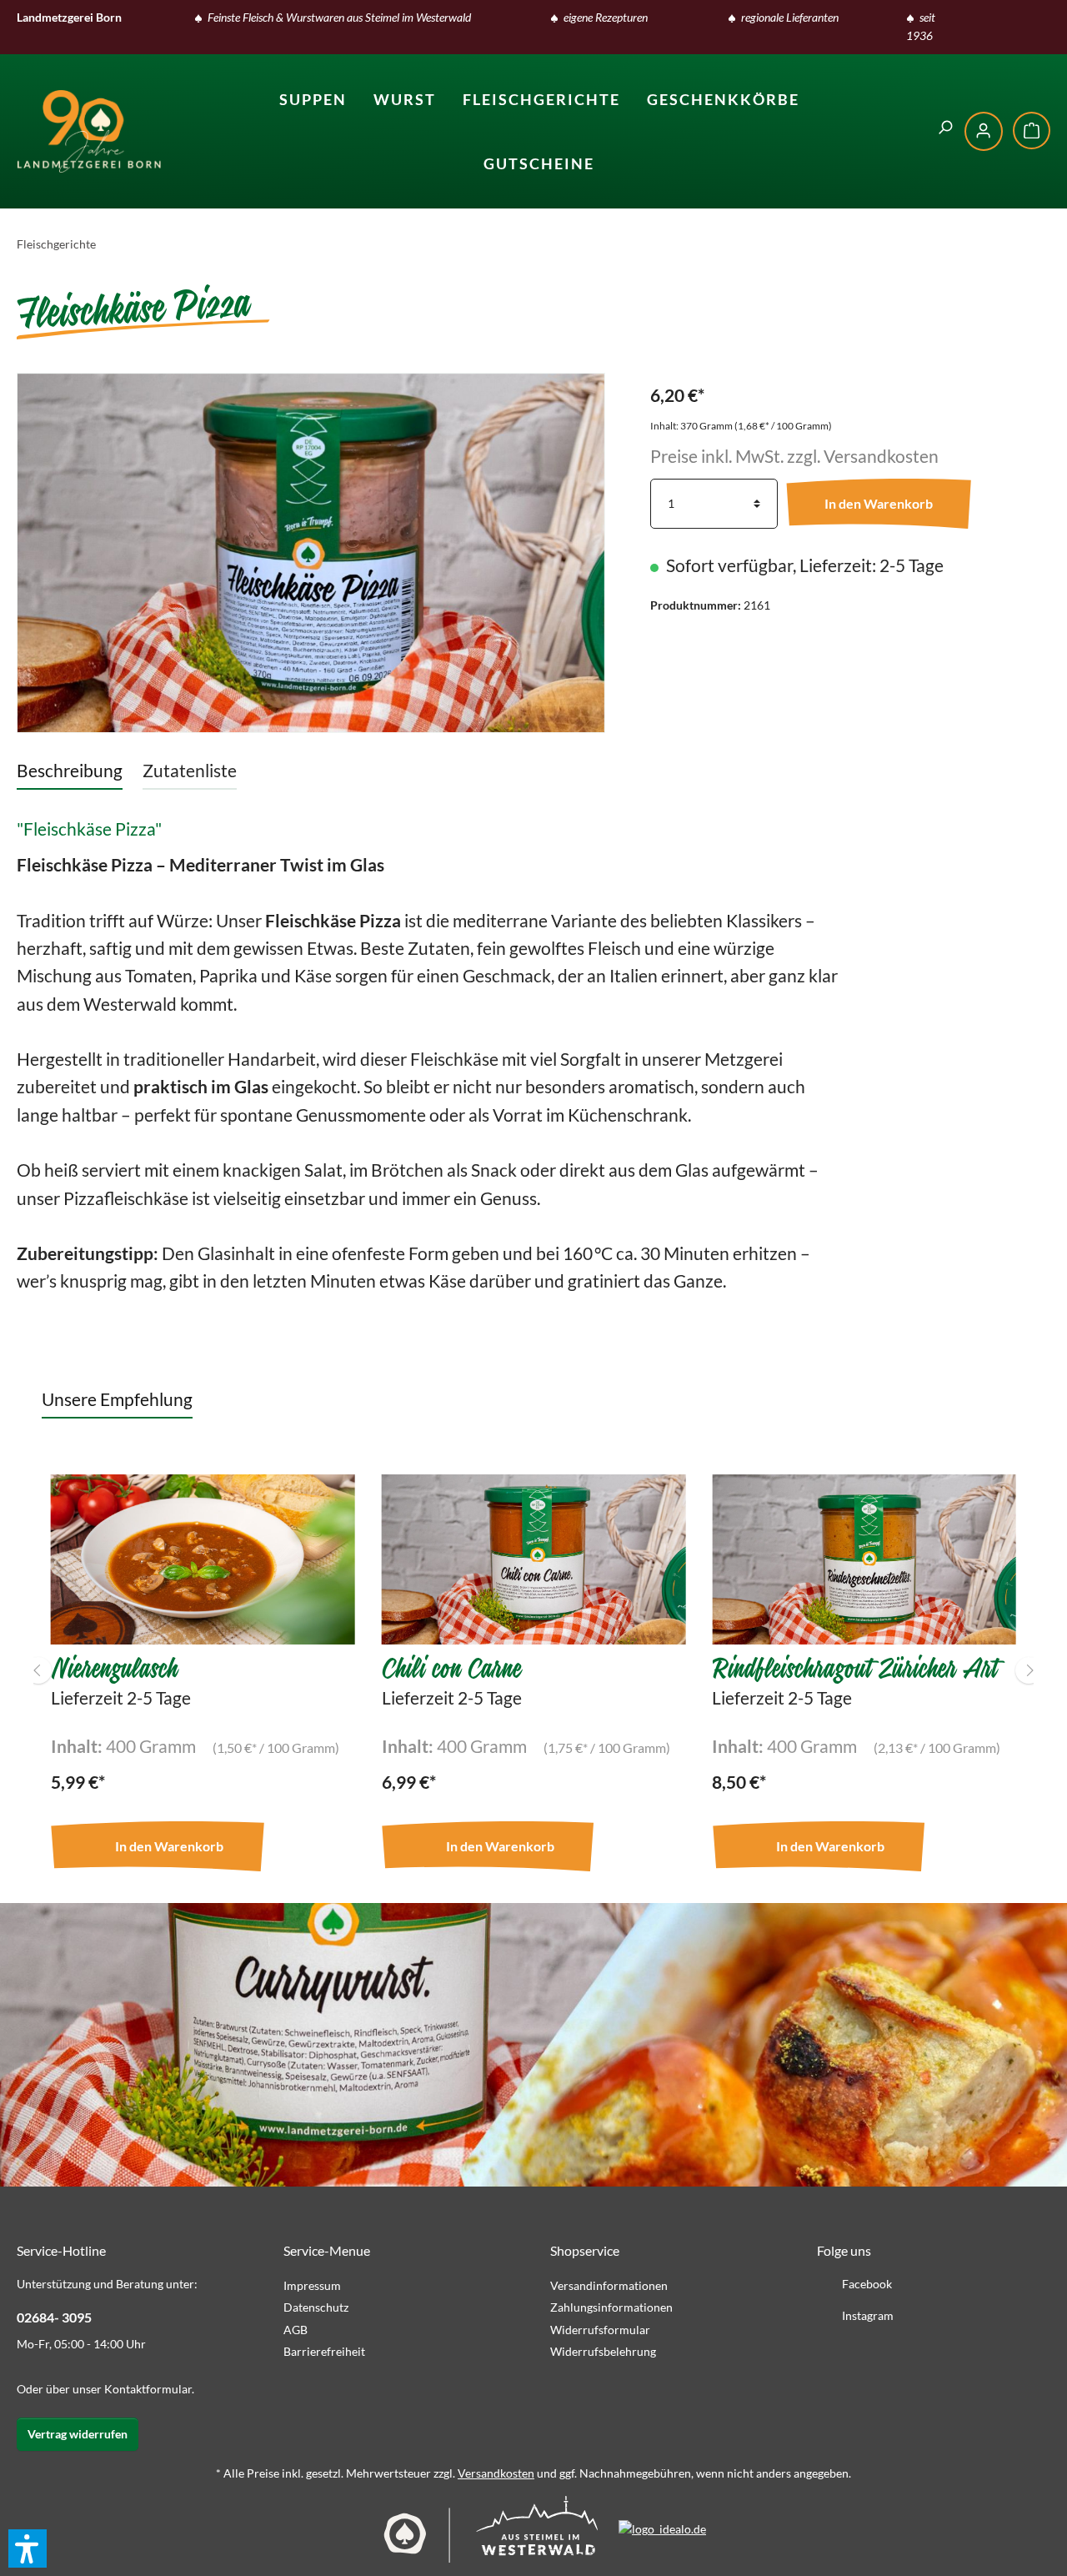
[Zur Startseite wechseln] (89, 131)
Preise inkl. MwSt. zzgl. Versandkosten (794, 456)
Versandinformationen (609, 2285)
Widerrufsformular (600, 2330)
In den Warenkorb (879, 503)
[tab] (70, 770)
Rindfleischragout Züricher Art (854, 1666)
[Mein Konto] (984, 131)
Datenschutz (316, 2307)
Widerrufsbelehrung (603, 2351)
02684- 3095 (54, 2317)
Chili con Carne (451, 1666)
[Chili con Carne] (534, 1559)
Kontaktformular (148, 2389)
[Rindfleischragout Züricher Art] (864, 1559)
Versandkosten (496, 2473)
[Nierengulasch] (203, 1559)
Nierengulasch (114, 1666)
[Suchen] (945, 128)
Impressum (312, 2285)
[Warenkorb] (1032, 131)
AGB (296, 2330)
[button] (28, 2548)
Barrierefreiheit (324, 2351)
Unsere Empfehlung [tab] (117, 1399)
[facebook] (1006, 22)
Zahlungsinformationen (611, 2307)
